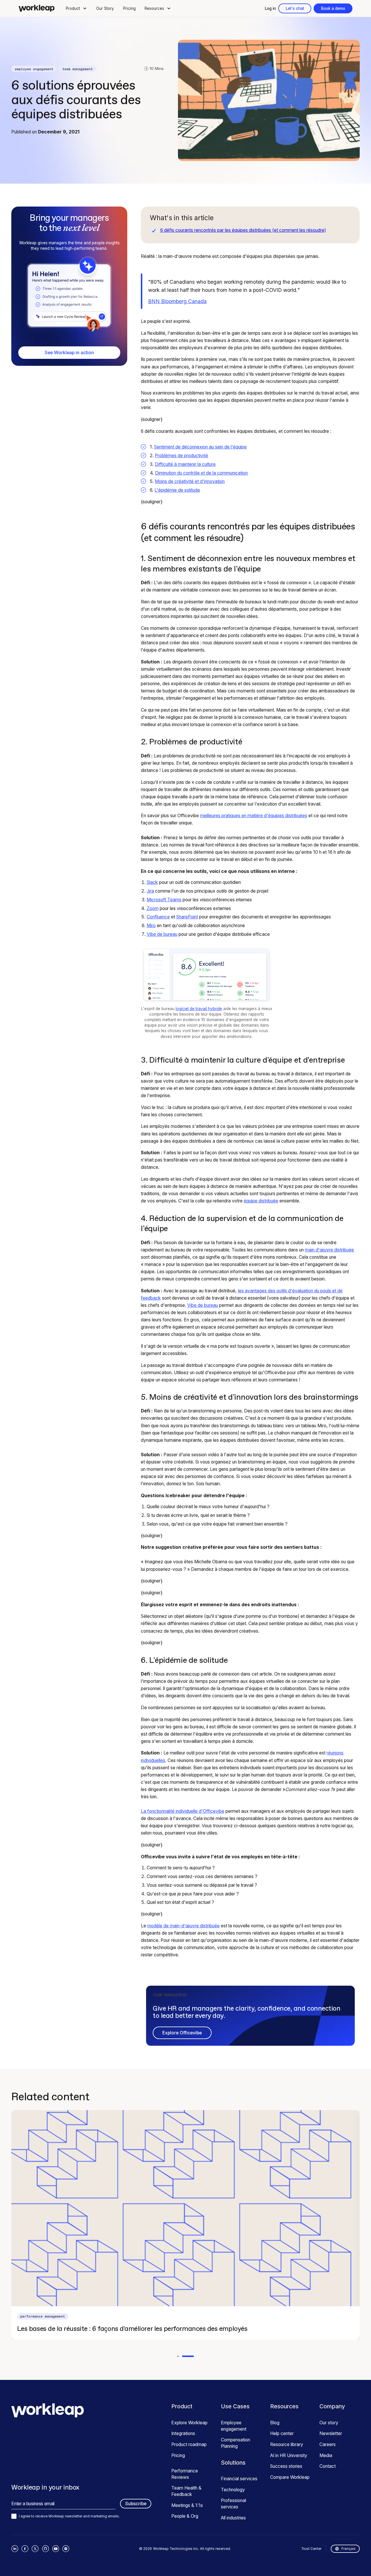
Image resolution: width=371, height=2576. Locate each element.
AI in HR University (289, 2455)
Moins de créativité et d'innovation (190, 481)
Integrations (183, 2433)
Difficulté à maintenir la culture (185, 464)
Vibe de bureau (162, 934)
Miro (151, 926)
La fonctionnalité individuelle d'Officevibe (183, 1811)
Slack (152, 882)
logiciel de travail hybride (199, 1009)
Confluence (158, 917)
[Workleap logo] (37, 8)
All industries (233, 2518)
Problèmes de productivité (181, 456)
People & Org (185, 2516)
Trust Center (311, 2549)
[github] (46, 2549)
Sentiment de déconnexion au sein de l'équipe (200, 447)
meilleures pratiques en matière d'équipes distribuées (254, 816)
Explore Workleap (189, 2423)
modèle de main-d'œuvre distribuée (183, 1926)
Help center (282, 2433)
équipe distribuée (261, 1201)
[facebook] (25, 2549)
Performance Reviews (185, 2474)
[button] (77, 8)
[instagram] (66, 2549)
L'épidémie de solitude (177, 490)
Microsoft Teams (164, 900)
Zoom (153, 908)
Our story (329, 2423)
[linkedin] (15, 2549)
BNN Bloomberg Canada (177, 301)
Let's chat (295, 8)
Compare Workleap (290, 2477)
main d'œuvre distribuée (329, 1250)
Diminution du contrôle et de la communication (201, 473)
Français (349, 2549)
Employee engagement (234, 2426)
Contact (328, 2466)
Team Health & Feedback (186, 2491)
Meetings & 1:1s (187, 2505)
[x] (35, 2549)
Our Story (105, 8)
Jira (150, 891)
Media (326, 2455)
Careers (328, 2444)
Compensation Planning (235, 2443)
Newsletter (331, 2433)
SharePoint (187, 917)
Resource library (287, 2444)
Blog (275, 2423)
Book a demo (333, 8)
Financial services (239, 2479)
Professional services (233, 2504)
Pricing (129, 8)
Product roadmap (189, 2444)
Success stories (286, 2466)
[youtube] (56, 2549)
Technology (233, 2490)
